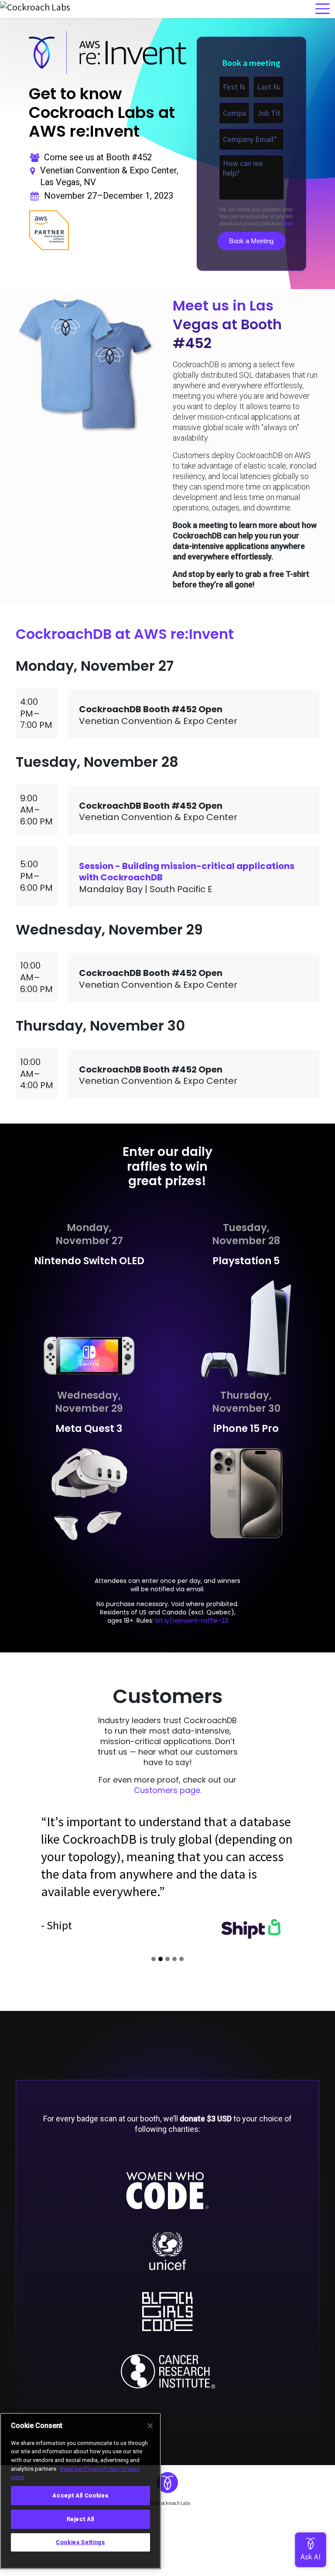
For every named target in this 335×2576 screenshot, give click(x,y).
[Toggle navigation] (323, 9)
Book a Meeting (251, 241)
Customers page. (168, 1790)
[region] (80, 2491)
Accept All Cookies (80, 2495)
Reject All (81, 2519)
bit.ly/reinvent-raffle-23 (192, 1621)
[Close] (150, 2426)
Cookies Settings (80, 2542)
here (289, 224)
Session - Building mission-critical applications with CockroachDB (187, 872)
